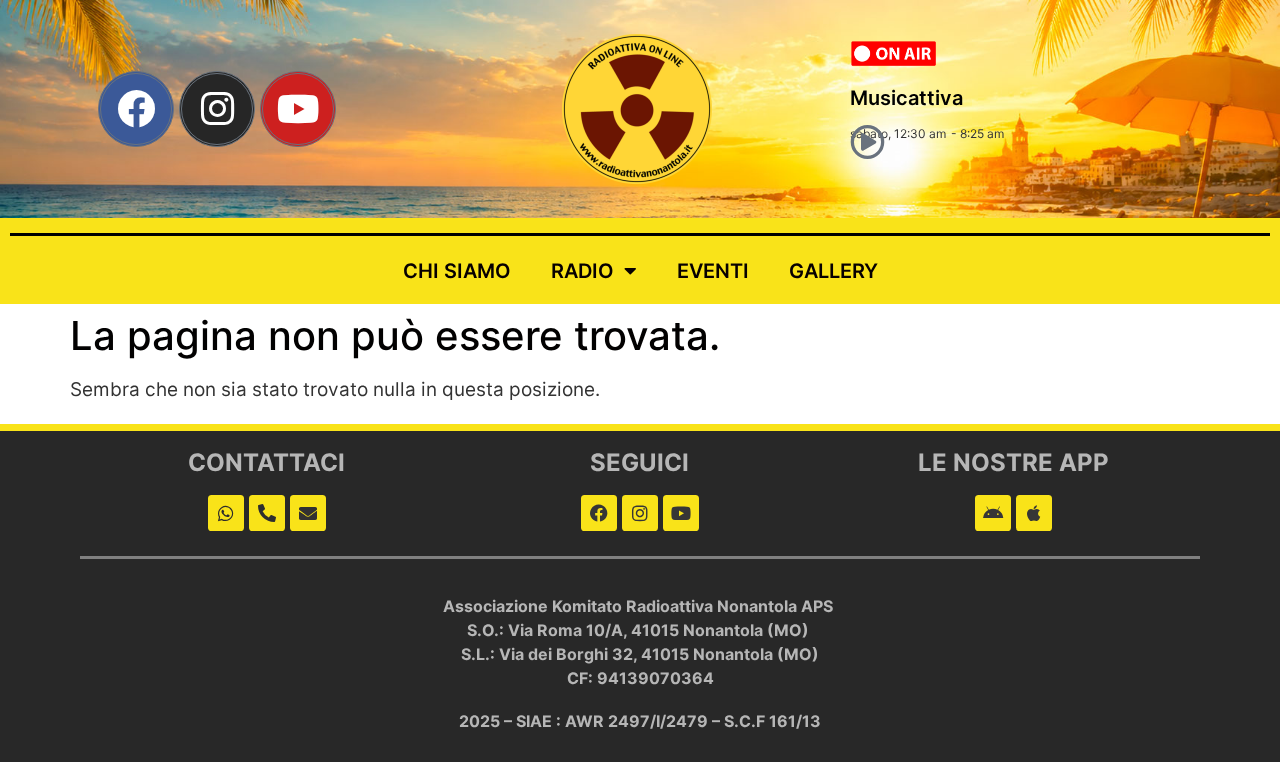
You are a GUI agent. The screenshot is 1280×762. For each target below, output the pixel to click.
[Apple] (1034, 513)
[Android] (993, 513)
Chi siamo (457, 271)
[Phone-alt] (267, 513)
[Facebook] (136, 109)
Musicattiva (906, 98)
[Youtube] (298, 109)
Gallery (833, 271)
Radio (582, 271)
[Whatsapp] (226, 513)
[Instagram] (217, 109)
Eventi (713, 271)
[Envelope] (308, 513)
